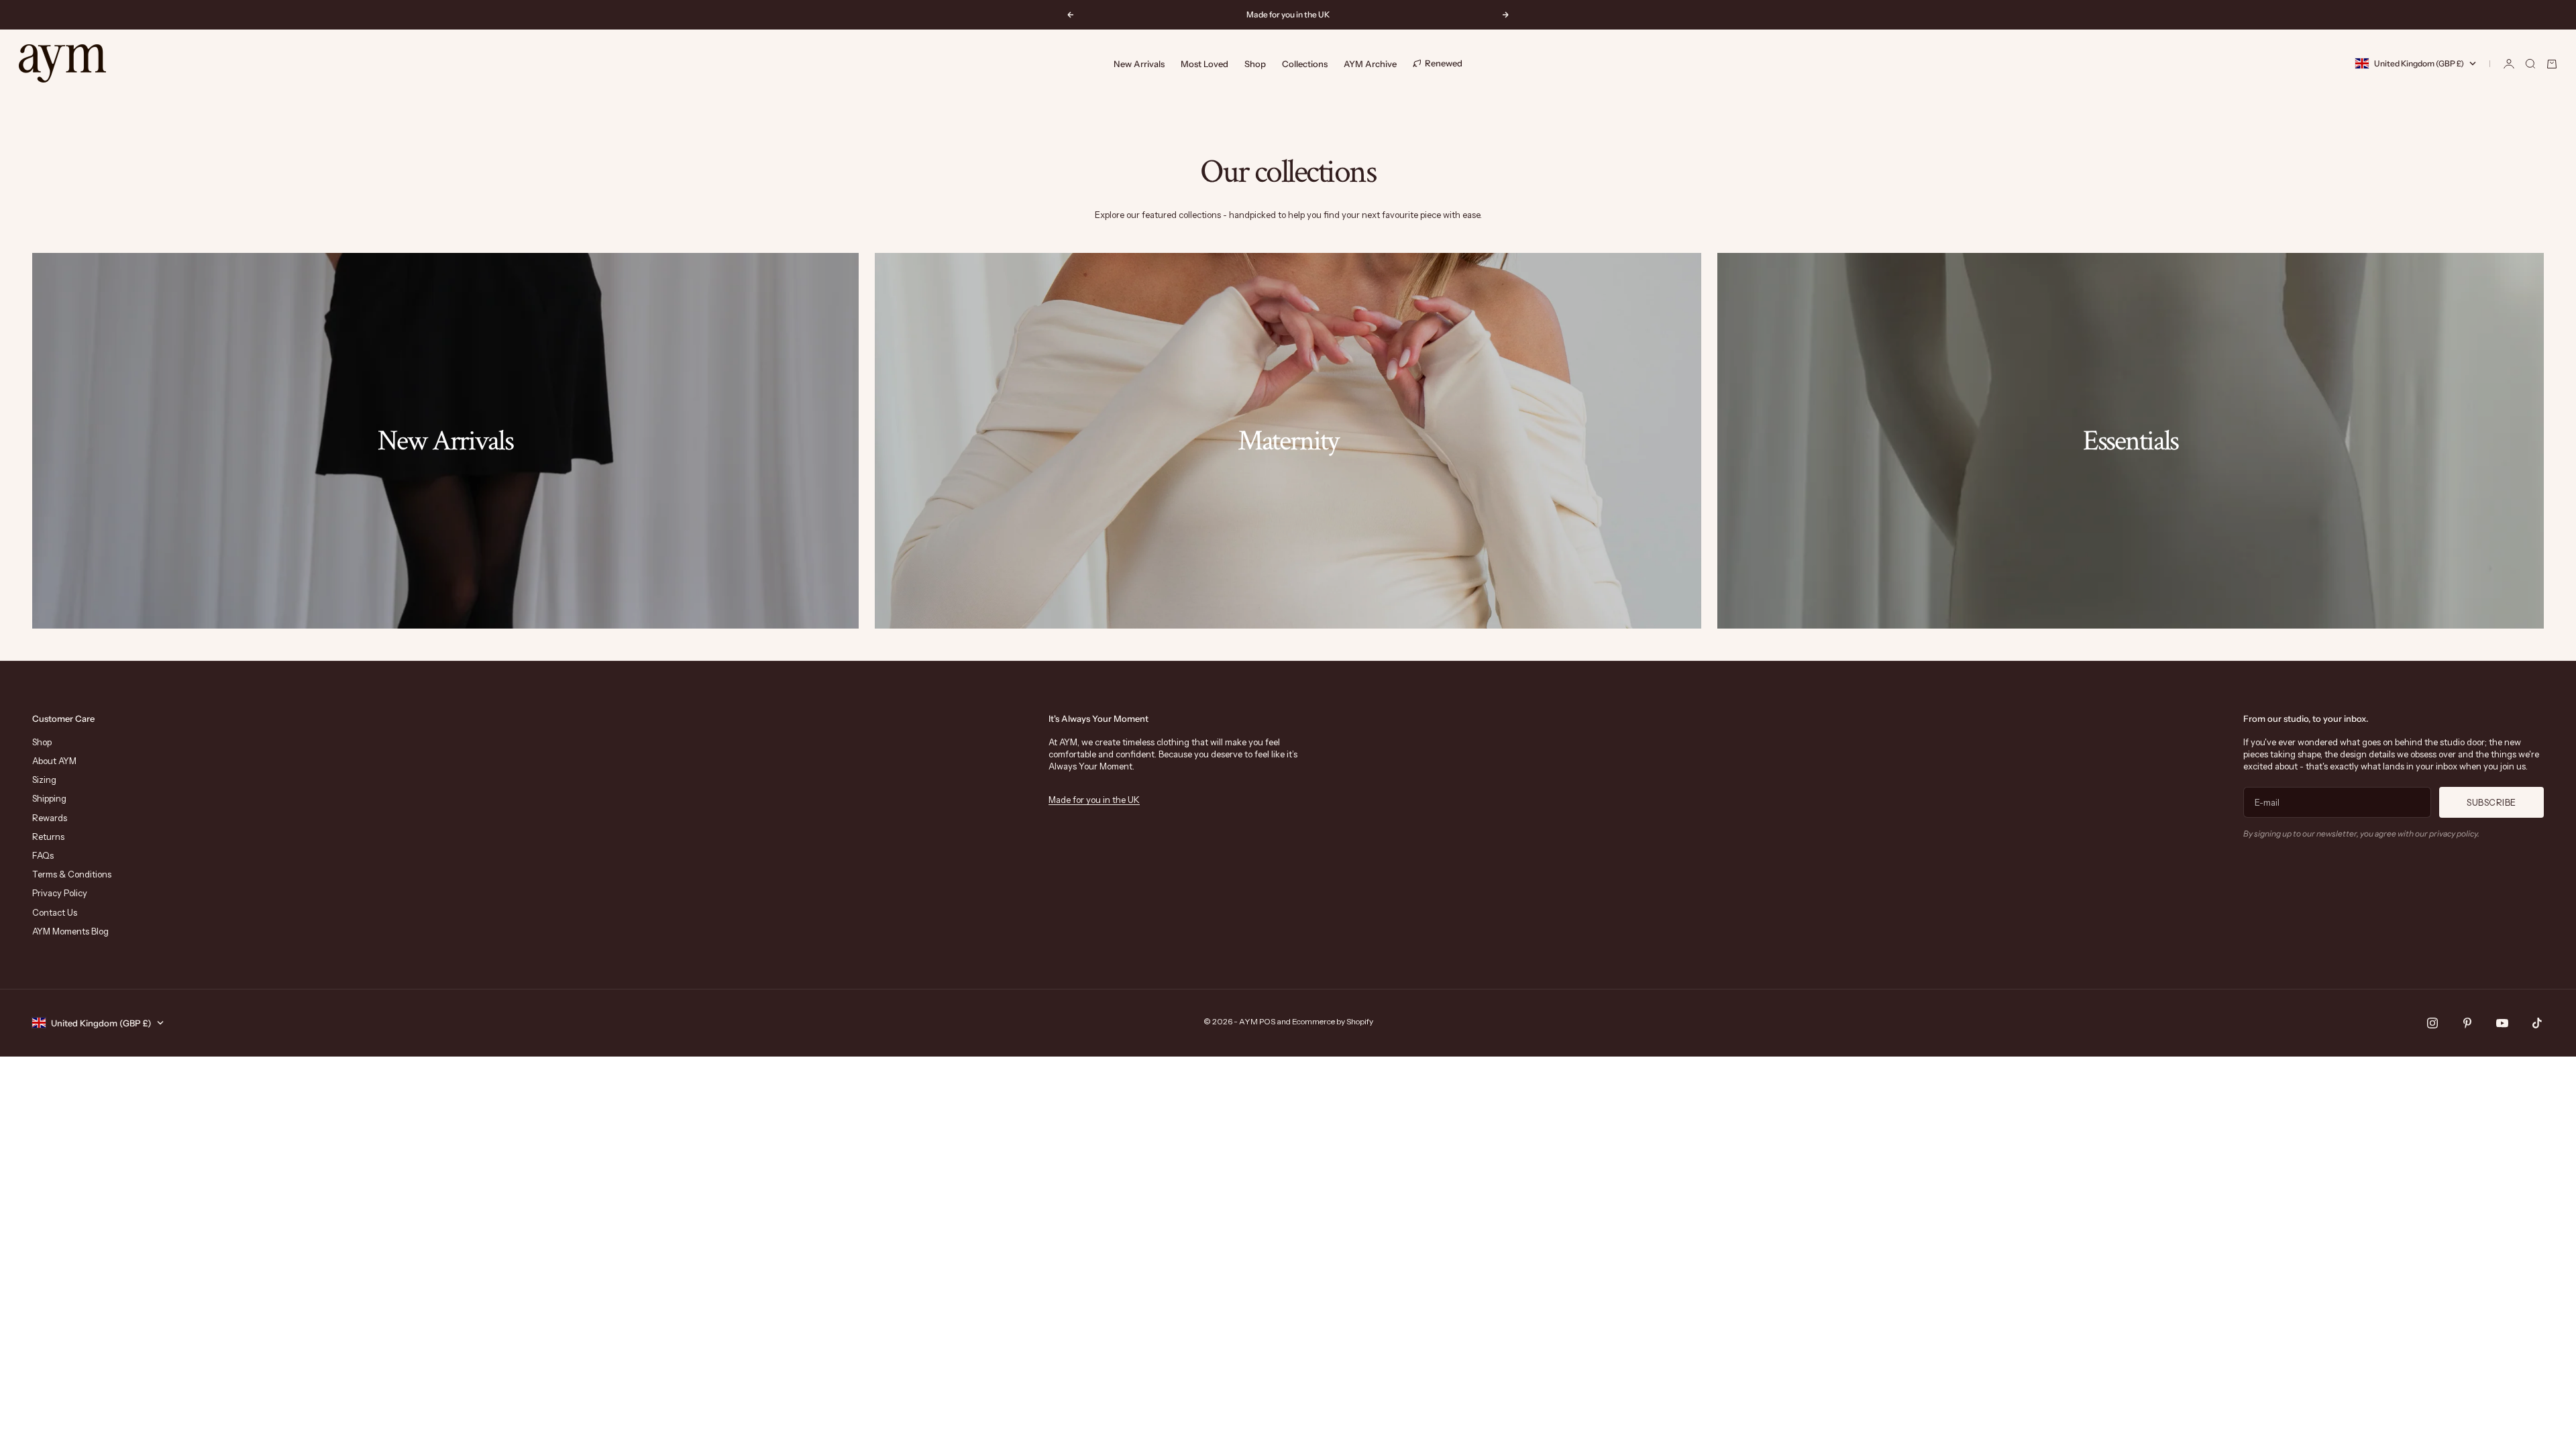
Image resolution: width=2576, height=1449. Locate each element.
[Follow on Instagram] (2432, 1023)
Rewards (50, 818)
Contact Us (55, 912)
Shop (1255, 64)
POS (1267, 1021)
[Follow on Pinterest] (2467, 1023)
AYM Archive (1370, 64)
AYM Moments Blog (70, 931)
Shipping (49, 798)
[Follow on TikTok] (2537, 1023)
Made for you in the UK (1094, 800)
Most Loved (1204, 64)
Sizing (44, 780)
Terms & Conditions (72, 874)
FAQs (43, 855)
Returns (48, 837)
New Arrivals (1139, 64)
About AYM (54, 761)
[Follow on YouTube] (2502, 1023)
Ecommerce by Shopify (1333, 1021)
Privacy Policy (60, 893)
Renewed (1444, 63)
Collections (1305, 64)
